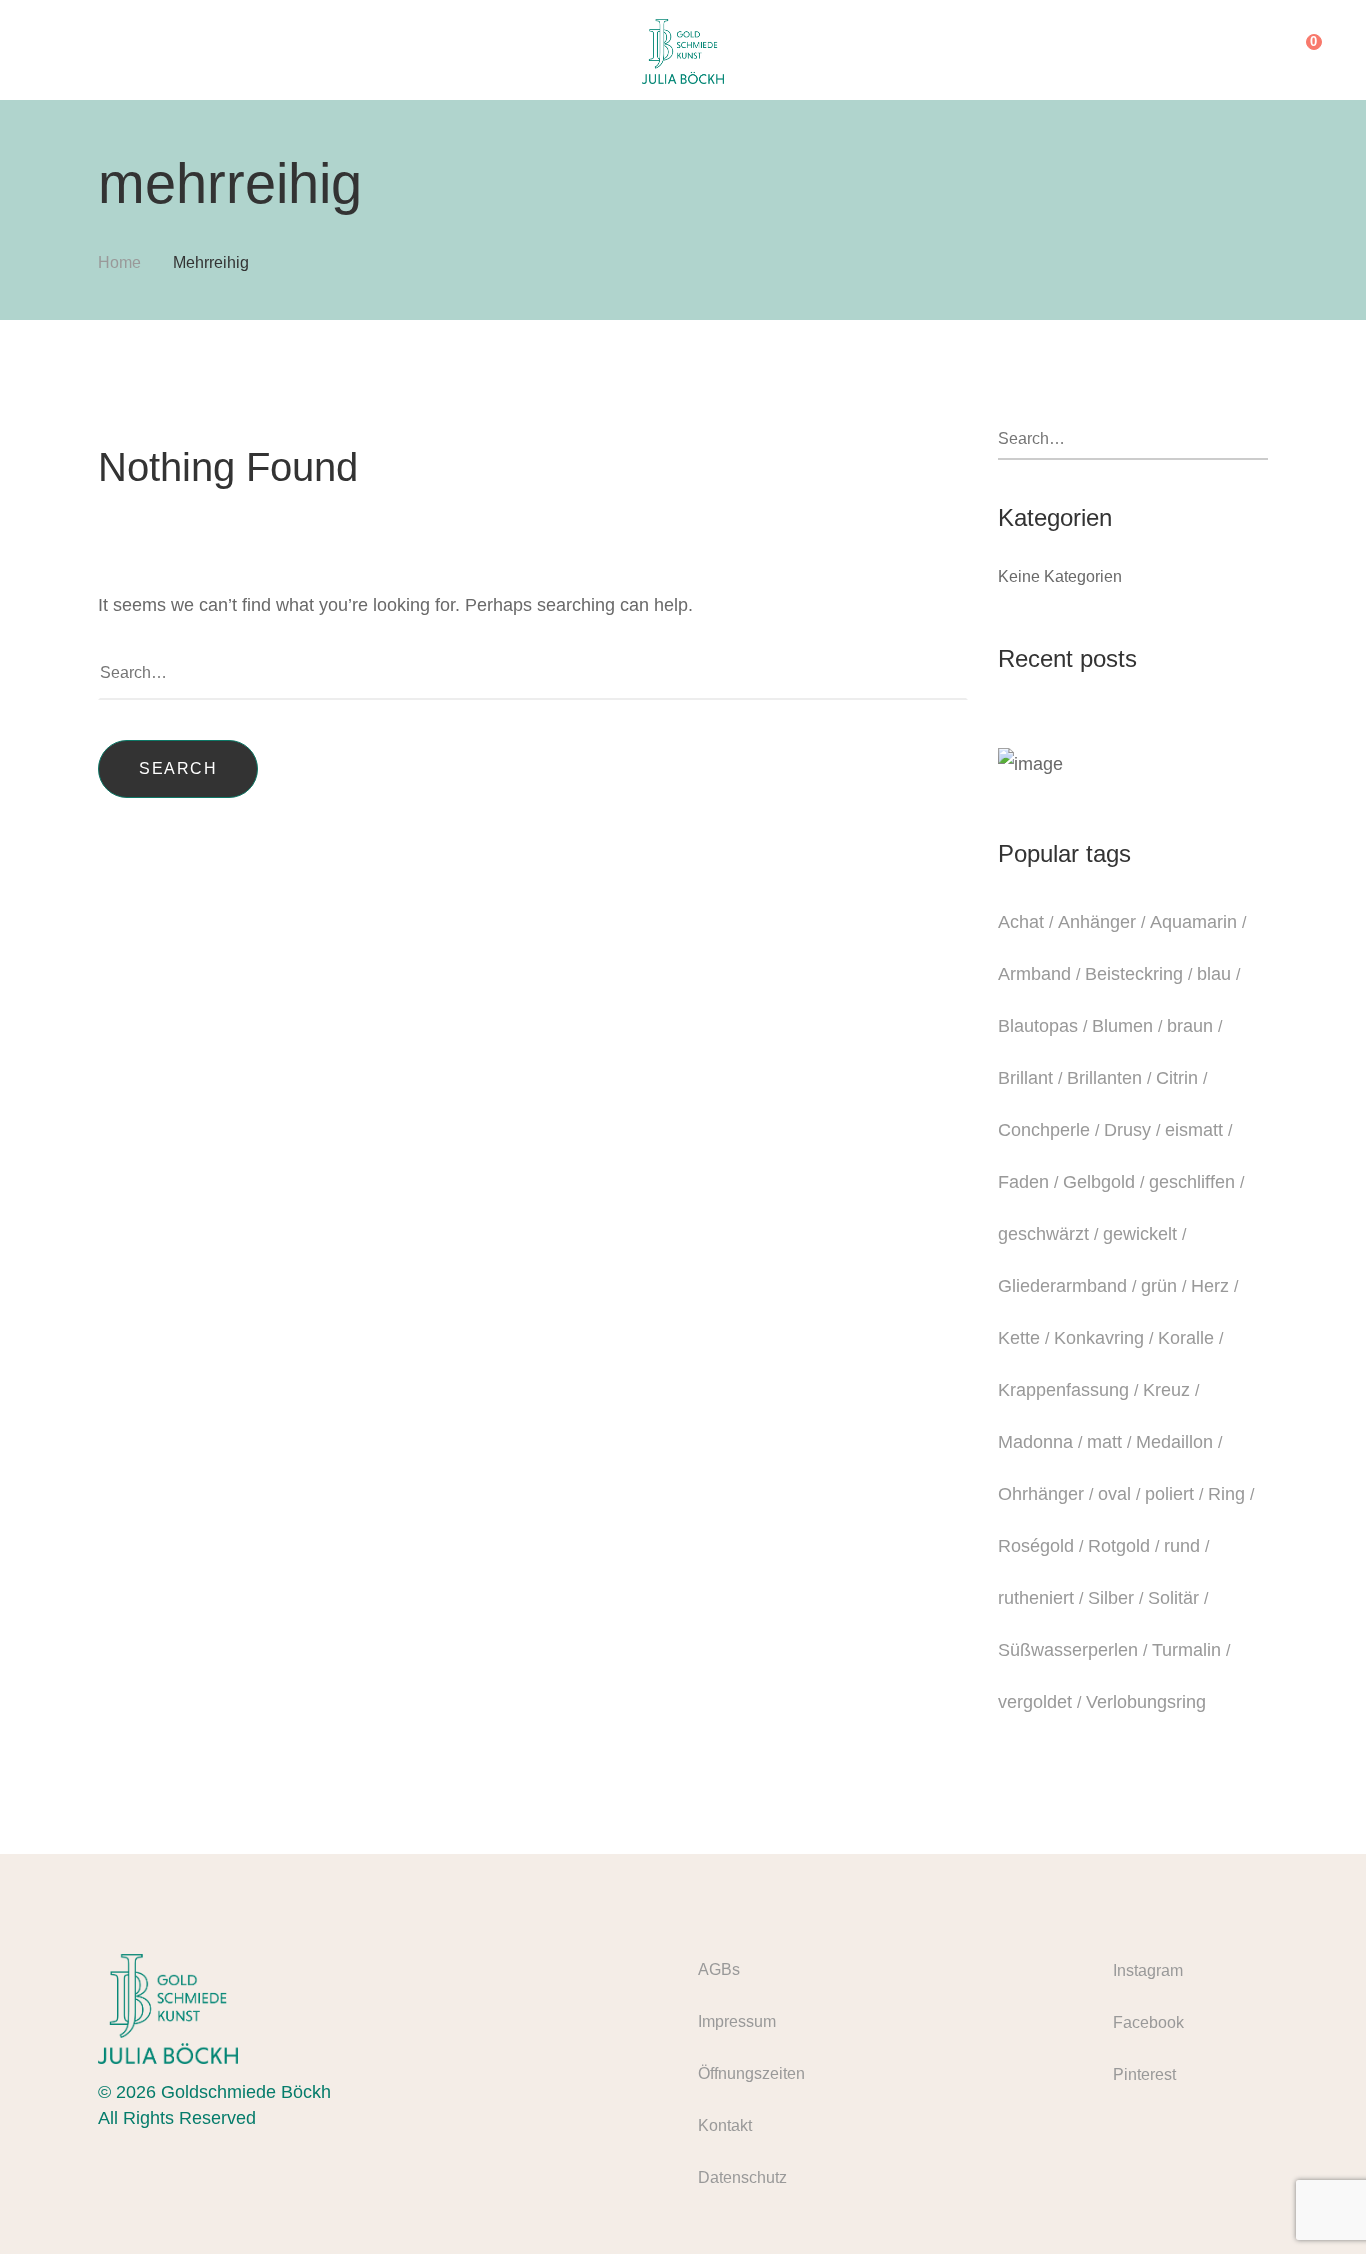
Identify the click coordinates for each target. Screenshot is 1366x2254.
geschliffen (1192, 1182)
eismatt (1194, 1130)
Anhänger (1097, 922)
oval (1114, 1494)
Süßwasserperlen (1068, 1650)
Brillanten (1104, 1078)
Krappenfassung (1063, 1390)
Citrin (1177, 1078)
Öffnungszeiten (751, 2073)
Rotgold (1119, 1546)
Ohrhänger (1041, 1494)
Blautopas (1038, 1026)
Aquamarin (1193, 922)
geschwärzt (1043, 1234)
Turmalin (1186, 1650)
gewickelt (1140, 1234)
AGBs (719, 1969)
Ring (1226, 1494)
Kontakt (725, 2125)
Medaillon (1174, 1442)
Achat (1021, 922)
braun (1190, 1026)
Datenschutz (742, 2177)
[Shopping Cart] (1299, 50)
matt (1104, 1442)
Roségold (1036, 1546)
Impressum (737, 2021)
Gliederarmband (1062, 1286)
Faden (1023, 1182)
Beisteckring (1134, 974)
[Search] (1258, 50)
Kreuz (1166, 1390)
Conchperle (1044, 1130)
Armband (1034, 974)
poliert (1169, 1494)
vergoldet (1035, 1702)
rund (1182, 1546)
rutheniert (1036, 1598)
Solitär (1173, 1598)
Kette (1019, 1338)
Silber (1111, 1598)
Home (119, 262)
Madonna (1035, 1442)
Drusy (1127, 1130)
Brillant (1025, 1078)
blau (1214, 974)
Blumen (1122, 1026)
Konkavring (1099, 1338)
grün (1159, 1286)
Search (178, 768)
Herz (1210, 1286)
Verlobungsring (1146, 1702)
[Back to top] (1311, 2199)
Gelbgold (1099, 1182)
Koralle (1186, 1338)
